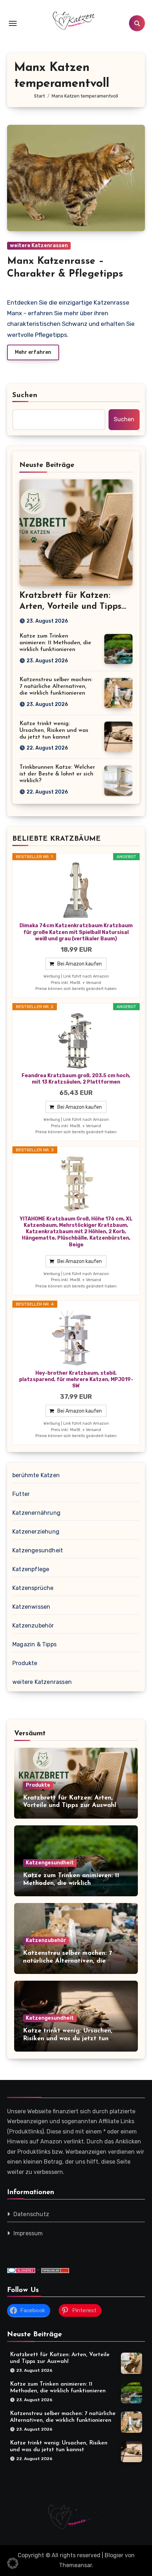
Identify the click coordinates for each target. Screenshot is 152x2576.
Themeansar (75, 2565)
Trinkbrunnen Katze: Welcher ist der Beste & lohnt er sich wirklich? (57, 774)
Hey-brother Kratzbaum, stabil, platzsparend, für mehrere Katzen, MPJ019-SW (76, 1379)
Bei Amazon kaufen (80, 964)
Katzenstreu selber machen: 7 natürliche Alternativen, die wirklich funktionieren (56, 686)
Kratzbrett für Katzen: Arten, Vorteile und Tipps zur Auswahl (70, 607)
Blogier (114, 2555)
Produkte (25, 1663)
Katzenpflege (31, 1569)
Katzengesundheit (38, 1550)
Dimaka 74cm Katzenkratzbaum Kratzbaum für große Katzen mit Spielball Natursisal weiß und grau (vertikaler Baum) (76, 932)
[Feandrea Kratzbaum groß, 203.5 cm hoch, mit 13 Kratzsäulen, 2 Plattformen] (76, 1041)
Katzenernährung (36, 1513)
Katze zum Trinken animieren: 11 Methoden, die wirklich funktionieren (55, 643)
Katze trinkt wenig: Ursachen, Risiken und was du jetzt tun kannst (54, 730)
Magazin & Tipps (34, 1644)
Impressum (28, 2234)
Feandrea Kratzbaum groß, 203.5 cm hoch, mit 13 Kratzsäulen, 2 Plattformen (76, 1079)
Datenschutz (31, 2215)
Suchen (25, 395)
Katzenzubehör (33, 1626)
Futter (21, 1494)
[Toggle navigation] (13, 23)
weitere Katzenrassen (39, 246)
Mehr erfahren (33, 352)
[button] (13, 2563)
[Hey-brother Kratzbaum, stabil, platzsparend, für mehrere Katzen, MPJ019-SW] (76, 1338)
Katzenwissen (31, 1607)
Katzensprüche (33, 1588)
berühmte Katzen (36, 1475)
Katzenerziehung (36, 1532)
